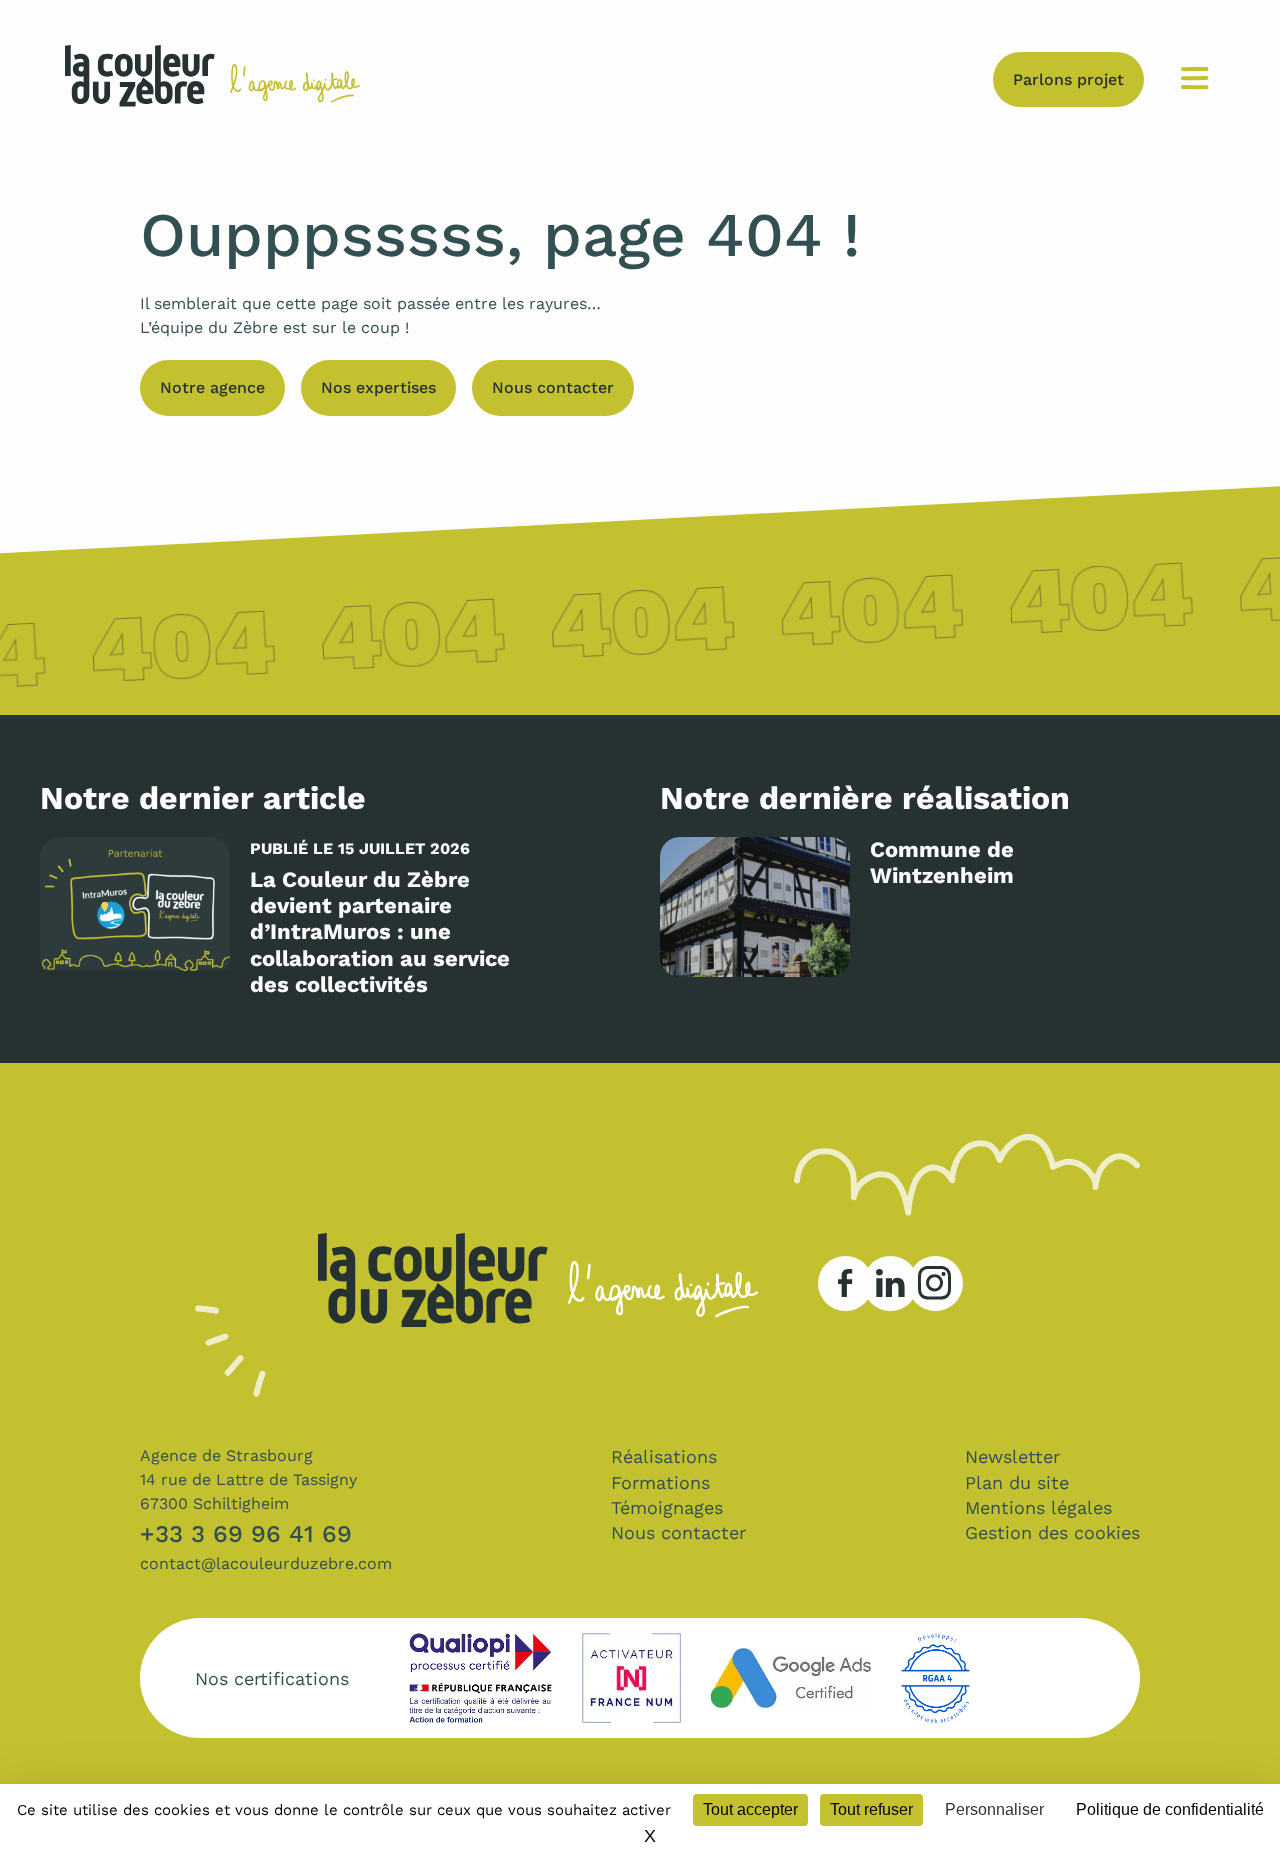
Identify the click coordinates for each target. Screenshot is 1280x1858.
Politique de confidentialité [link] (1170, 1809)
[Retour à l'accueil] (140, 79)
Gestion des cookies (1052, 1532)
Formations (660, 1482)
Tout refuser (871, 1809)
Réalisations (664, 1456)
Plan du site (1017, 1482)
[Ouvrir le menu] (1194, 79)
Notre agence (212, 387)
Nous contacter (553, 387)
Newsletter (1012, 1456)
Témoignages (667, 1507)
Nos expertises (378, 387)
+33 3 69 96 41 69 (246, 1534)
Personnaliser (994, 1809)
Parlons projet (1068, 79)
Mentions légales (1038, 1507)
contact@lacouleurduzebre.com (266, 1563)
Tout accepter (750, 1809)
